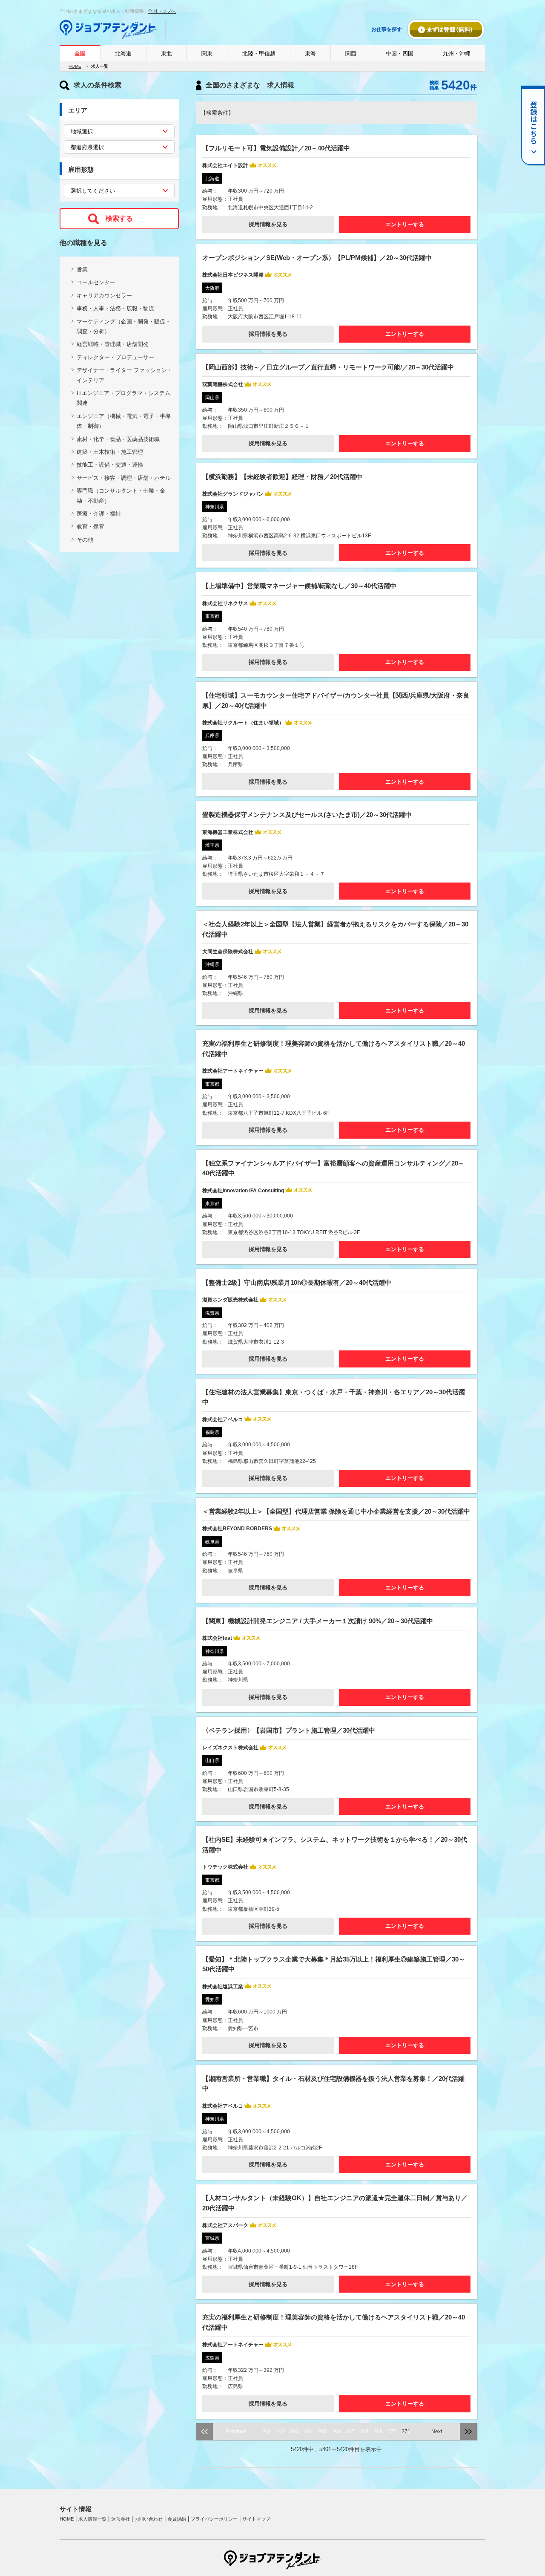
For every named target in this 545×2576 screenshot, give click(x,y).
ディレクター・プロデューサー (115, 357)
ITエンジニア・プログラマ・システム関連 (123, 398)
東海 (310, 53)
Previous (236, 2432)
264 (308, 2432)
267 (350, 2432)
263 (294, 2432)
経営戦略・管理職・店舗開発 (113, 344)
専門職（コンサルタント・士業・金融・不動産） (121, 496)
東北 (166, 53)
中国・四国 (400, 53)
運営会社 (120, 2519)
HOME (75, 66)
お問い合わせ (149, 2519)
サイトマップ (256, 2519)
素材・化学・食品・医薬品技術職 (118, 439)
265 (323, 2432)
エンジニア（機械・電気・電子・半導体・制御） (124, 421)
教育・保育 (90, 526)
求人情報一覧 (92, 2519)
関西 (351, 53)
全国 (80, 53)
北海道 (123, 53)
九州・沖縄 (457, 53)
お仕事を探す (387, 29)
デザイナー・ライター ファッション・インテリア (125, 375)
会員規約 (177, 2519)
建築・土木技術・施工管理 (110, 452)
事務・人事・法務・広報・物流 (115, 308)
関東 (207, 53)
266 (337, 2432)
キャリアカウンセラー (104, 296)
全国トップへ (162, 11)
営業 (82, 270)
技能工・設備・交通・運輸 (110, 465)
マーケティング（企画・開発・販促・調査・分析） (124, 326)
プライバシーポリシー (214, 2519)
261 (267, 2432)
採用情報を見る (268, 224)
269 (378, 2432)
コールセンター (96, 282)
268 (364, 2432)
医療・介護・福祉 (99, 514)
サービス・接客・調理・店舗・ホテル (124, 478)
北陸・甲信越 (259, 53)
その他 (85, 540)
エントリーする (405, 224)
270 (392, 2432)
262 (281, 2432)
